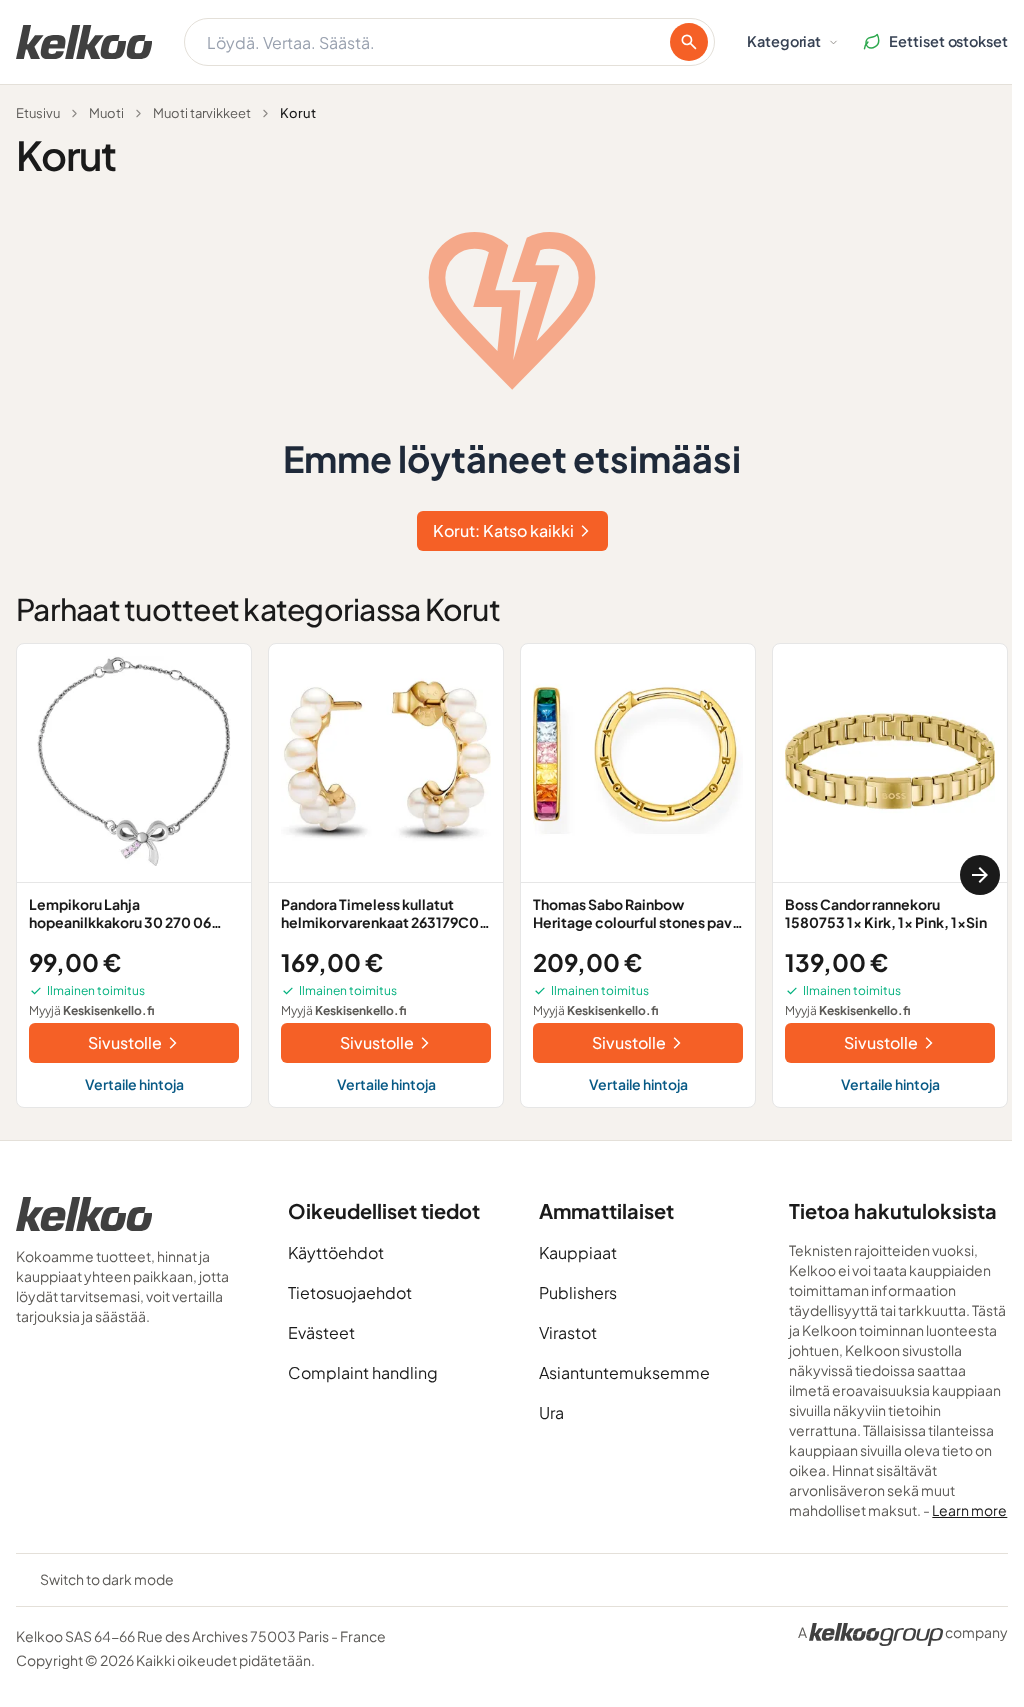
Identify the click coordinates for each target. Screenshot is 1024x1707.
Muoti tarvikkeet (202, 113)
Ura (551, 1412)
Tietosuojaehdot (350, 1292)
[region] (512, 875)
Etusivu (38, 113)
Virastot (568, 1332)
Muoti (106, 113)
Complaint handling (363, 1372)
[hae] (689, 42)
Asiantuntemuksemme (624, 1372)
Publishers (578, 1292)
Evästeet (321, 1332)
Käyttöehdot (336, 1252)
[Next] (980, 875)
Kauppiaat (578, 1252)
